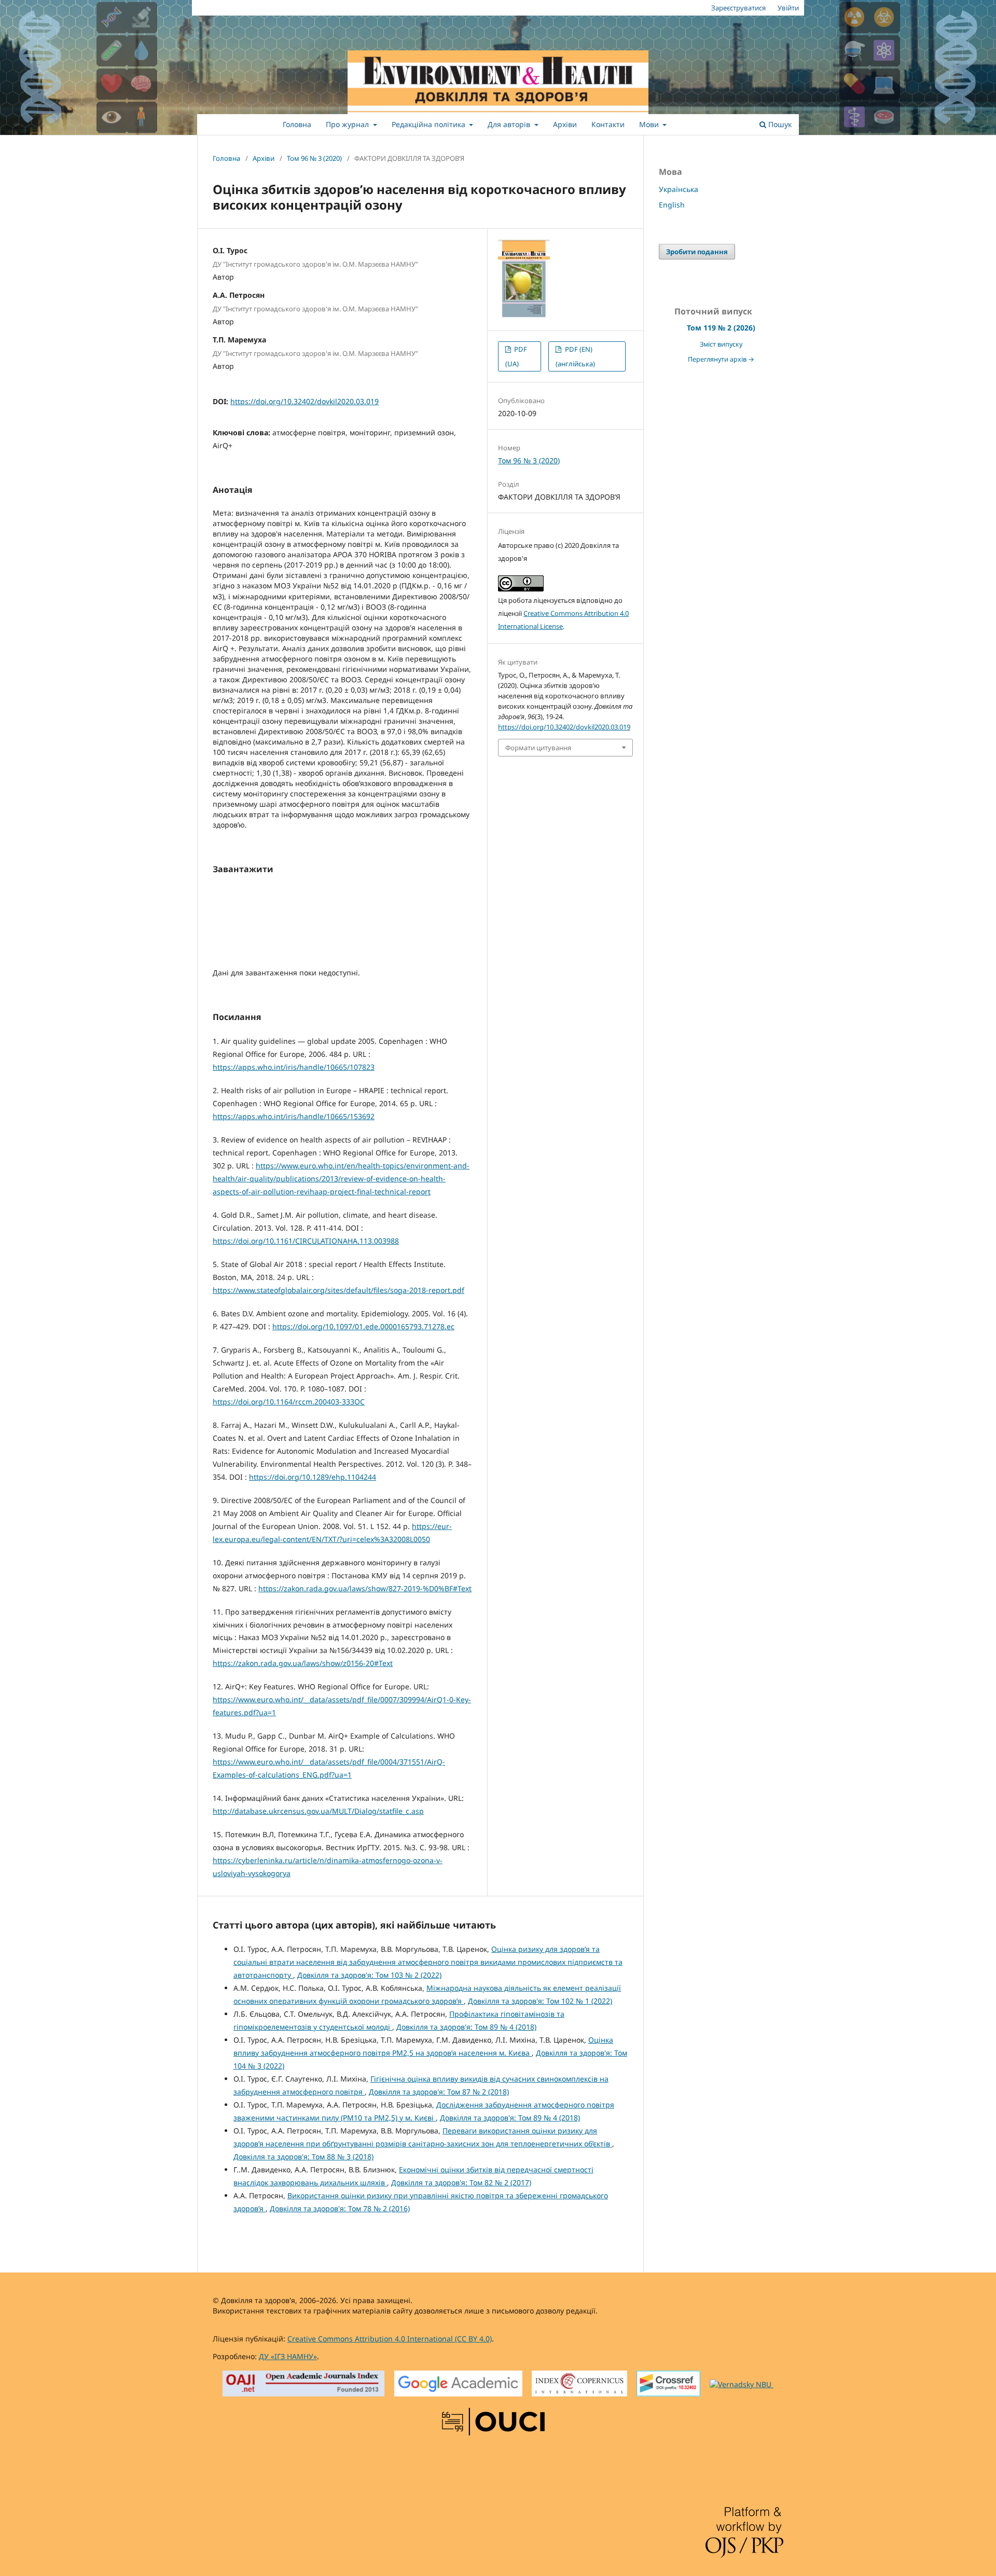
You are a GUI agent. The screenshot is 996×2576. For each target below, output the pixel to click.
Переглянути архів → (721, 359)
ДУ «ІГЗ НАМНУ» (288, 2356)
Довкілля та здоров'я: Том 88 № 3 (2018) (303, 2157)
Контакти (608, 124)
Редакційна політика (430, 124)
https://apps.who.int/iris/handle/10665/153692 (294, 1116)
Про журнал (348, 124)
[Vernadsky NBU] (742, 2385)
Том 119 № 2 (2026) (721, 328)
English (672, 205)
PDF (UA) (516, 356)
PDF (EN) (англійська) (575, 356)
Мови (650, 124)
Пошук (779, 124)
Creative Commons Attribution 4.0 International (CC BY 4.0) (390, 2339)
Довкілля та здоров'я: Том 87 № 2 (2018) (439, 2092)
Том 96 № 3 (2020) (314, 158)
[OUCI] (493, 2423)
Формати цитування (538, 748)
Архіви (565, 124)
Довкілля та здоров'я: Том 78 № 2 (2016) (340, 2208)
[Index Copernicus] (579, 2385)
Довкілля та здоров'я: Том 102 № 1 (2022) (540, 2001)
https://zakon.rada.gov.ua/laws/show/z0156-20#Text (303, 1663)
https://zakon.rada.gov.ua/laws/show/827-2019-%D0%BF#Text (365, 1588)
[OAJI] (304, 2385)
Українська (679, 189)
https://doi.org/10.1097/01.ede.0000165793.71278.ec (363, 1326)
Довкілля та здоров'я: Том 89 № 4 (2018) (466, 2027)
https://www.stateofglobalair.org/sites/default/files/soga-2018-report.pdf (338, 1290)
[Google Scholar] (458, 2385)
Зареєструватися (738, 8)
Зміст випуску (721, 344)
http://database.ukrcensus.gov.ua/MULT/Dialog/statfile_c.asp (318, 1811)
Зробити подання (697, 252)
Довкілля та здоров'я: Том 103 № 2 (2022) (369, 1975)
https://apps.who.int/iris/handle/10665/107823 (294, 1067)
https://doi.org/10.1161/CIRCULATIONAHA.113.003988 (306, 1241)
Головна (297, 124)
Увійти (788, 8)
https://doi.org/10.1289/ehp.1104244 (313, 1477)
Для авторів (510, 124)
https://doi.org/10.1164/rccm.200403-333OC (289, 1402)
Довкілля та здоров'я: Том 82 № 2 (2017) (461, 2182)
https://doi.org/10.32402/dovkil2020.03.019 (305, 401)
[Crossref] (668, 2385)
